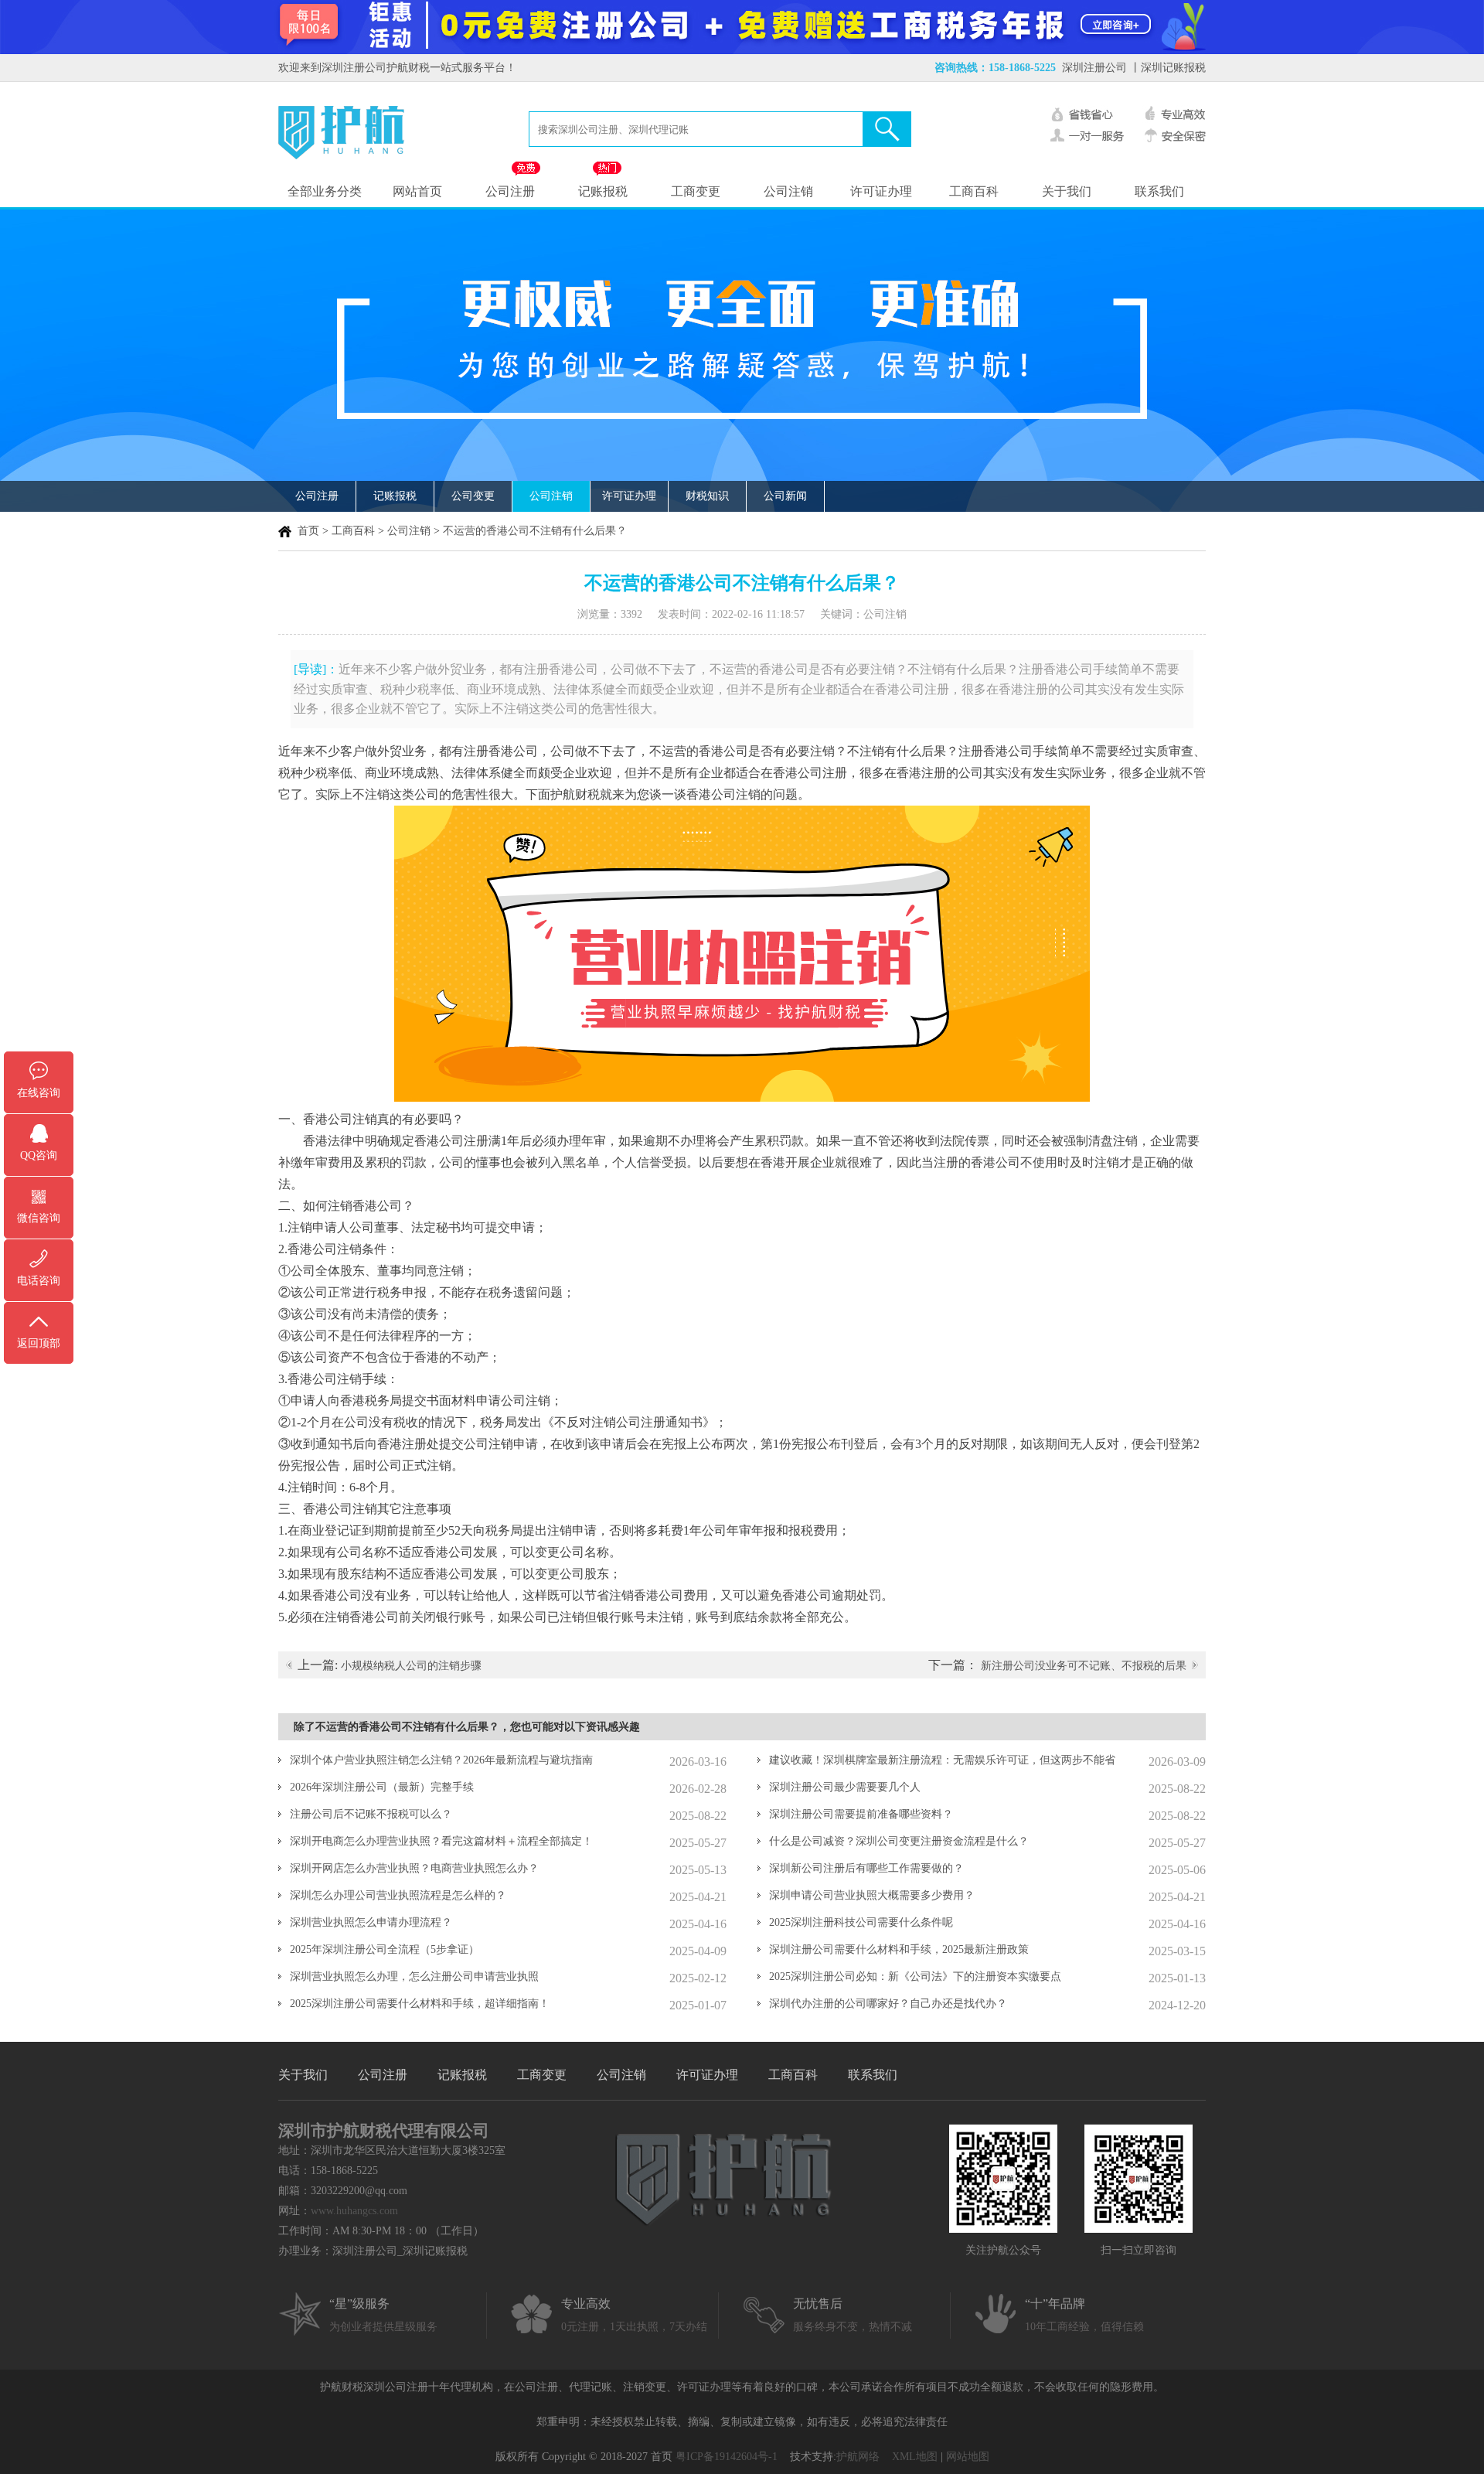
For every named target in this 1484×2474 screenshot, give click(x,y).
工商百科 (974, 191)
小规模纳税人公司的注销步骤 (411, 1666)
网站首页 (417, 191)
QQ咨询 (39, 1155)
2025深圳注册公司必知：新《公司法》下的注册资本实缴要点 (915, 1976)
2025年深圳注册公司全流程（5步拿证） (385, 1949)
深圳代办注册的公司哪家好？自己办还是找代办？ (888, 2004)
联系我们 (1159, 191)
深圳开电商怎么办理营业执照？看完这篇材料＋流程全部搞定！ (441, 1841)
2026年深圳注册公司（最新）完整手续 (382, 1787)
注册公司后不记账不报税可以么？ (371, 1814)
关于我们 (1067, 191)
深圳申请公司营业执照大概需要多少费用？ (872, 1895)
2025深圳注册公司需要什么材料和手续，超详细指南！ (420, 2004)
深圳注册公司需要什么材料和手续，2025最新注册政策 (899, 1949)
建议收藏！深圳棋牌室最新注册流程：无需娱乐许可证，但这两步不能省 (942, 1760)
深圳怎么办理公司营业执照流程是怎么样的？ (398, 1895)
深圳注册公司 (1094, 68)
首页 (308, 531)
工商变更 (696, 191)
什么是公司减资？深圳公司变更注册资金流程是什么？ (899, 1841)
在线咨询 (39, 1093)
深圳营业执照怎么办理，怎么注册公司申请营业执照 (414, 1976)
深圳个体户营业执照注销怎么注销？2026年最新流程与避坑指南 (441, 1760)
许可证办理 (881, 191)
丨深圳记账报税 (1168, 68)
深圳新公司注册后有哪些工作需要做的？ (866, 1868)
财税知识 (707, 496)
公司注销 (788, 191)
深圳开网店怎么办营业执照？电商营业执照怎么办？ (414, 1868)
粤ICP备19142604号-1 (727, 2457)
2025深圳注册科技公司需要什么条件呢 (861, 1922)
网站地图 (968, 2457)
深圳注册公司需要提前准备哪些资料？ (861, 1814)
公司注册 (510, 191)
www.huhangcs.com (354, 2211)
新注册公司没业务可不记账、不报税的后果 (1084, 1666)
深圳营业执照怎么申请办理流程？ (371, 1922)
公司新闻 (785, 496)
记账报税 (603, 191)
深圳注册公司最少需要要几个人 (845, 1787)
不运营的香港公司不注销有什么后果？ (535, 531)
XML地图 (915, 2457)
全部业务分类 (325, 191)
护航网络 (858, 2457)
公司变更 (473, 496)
